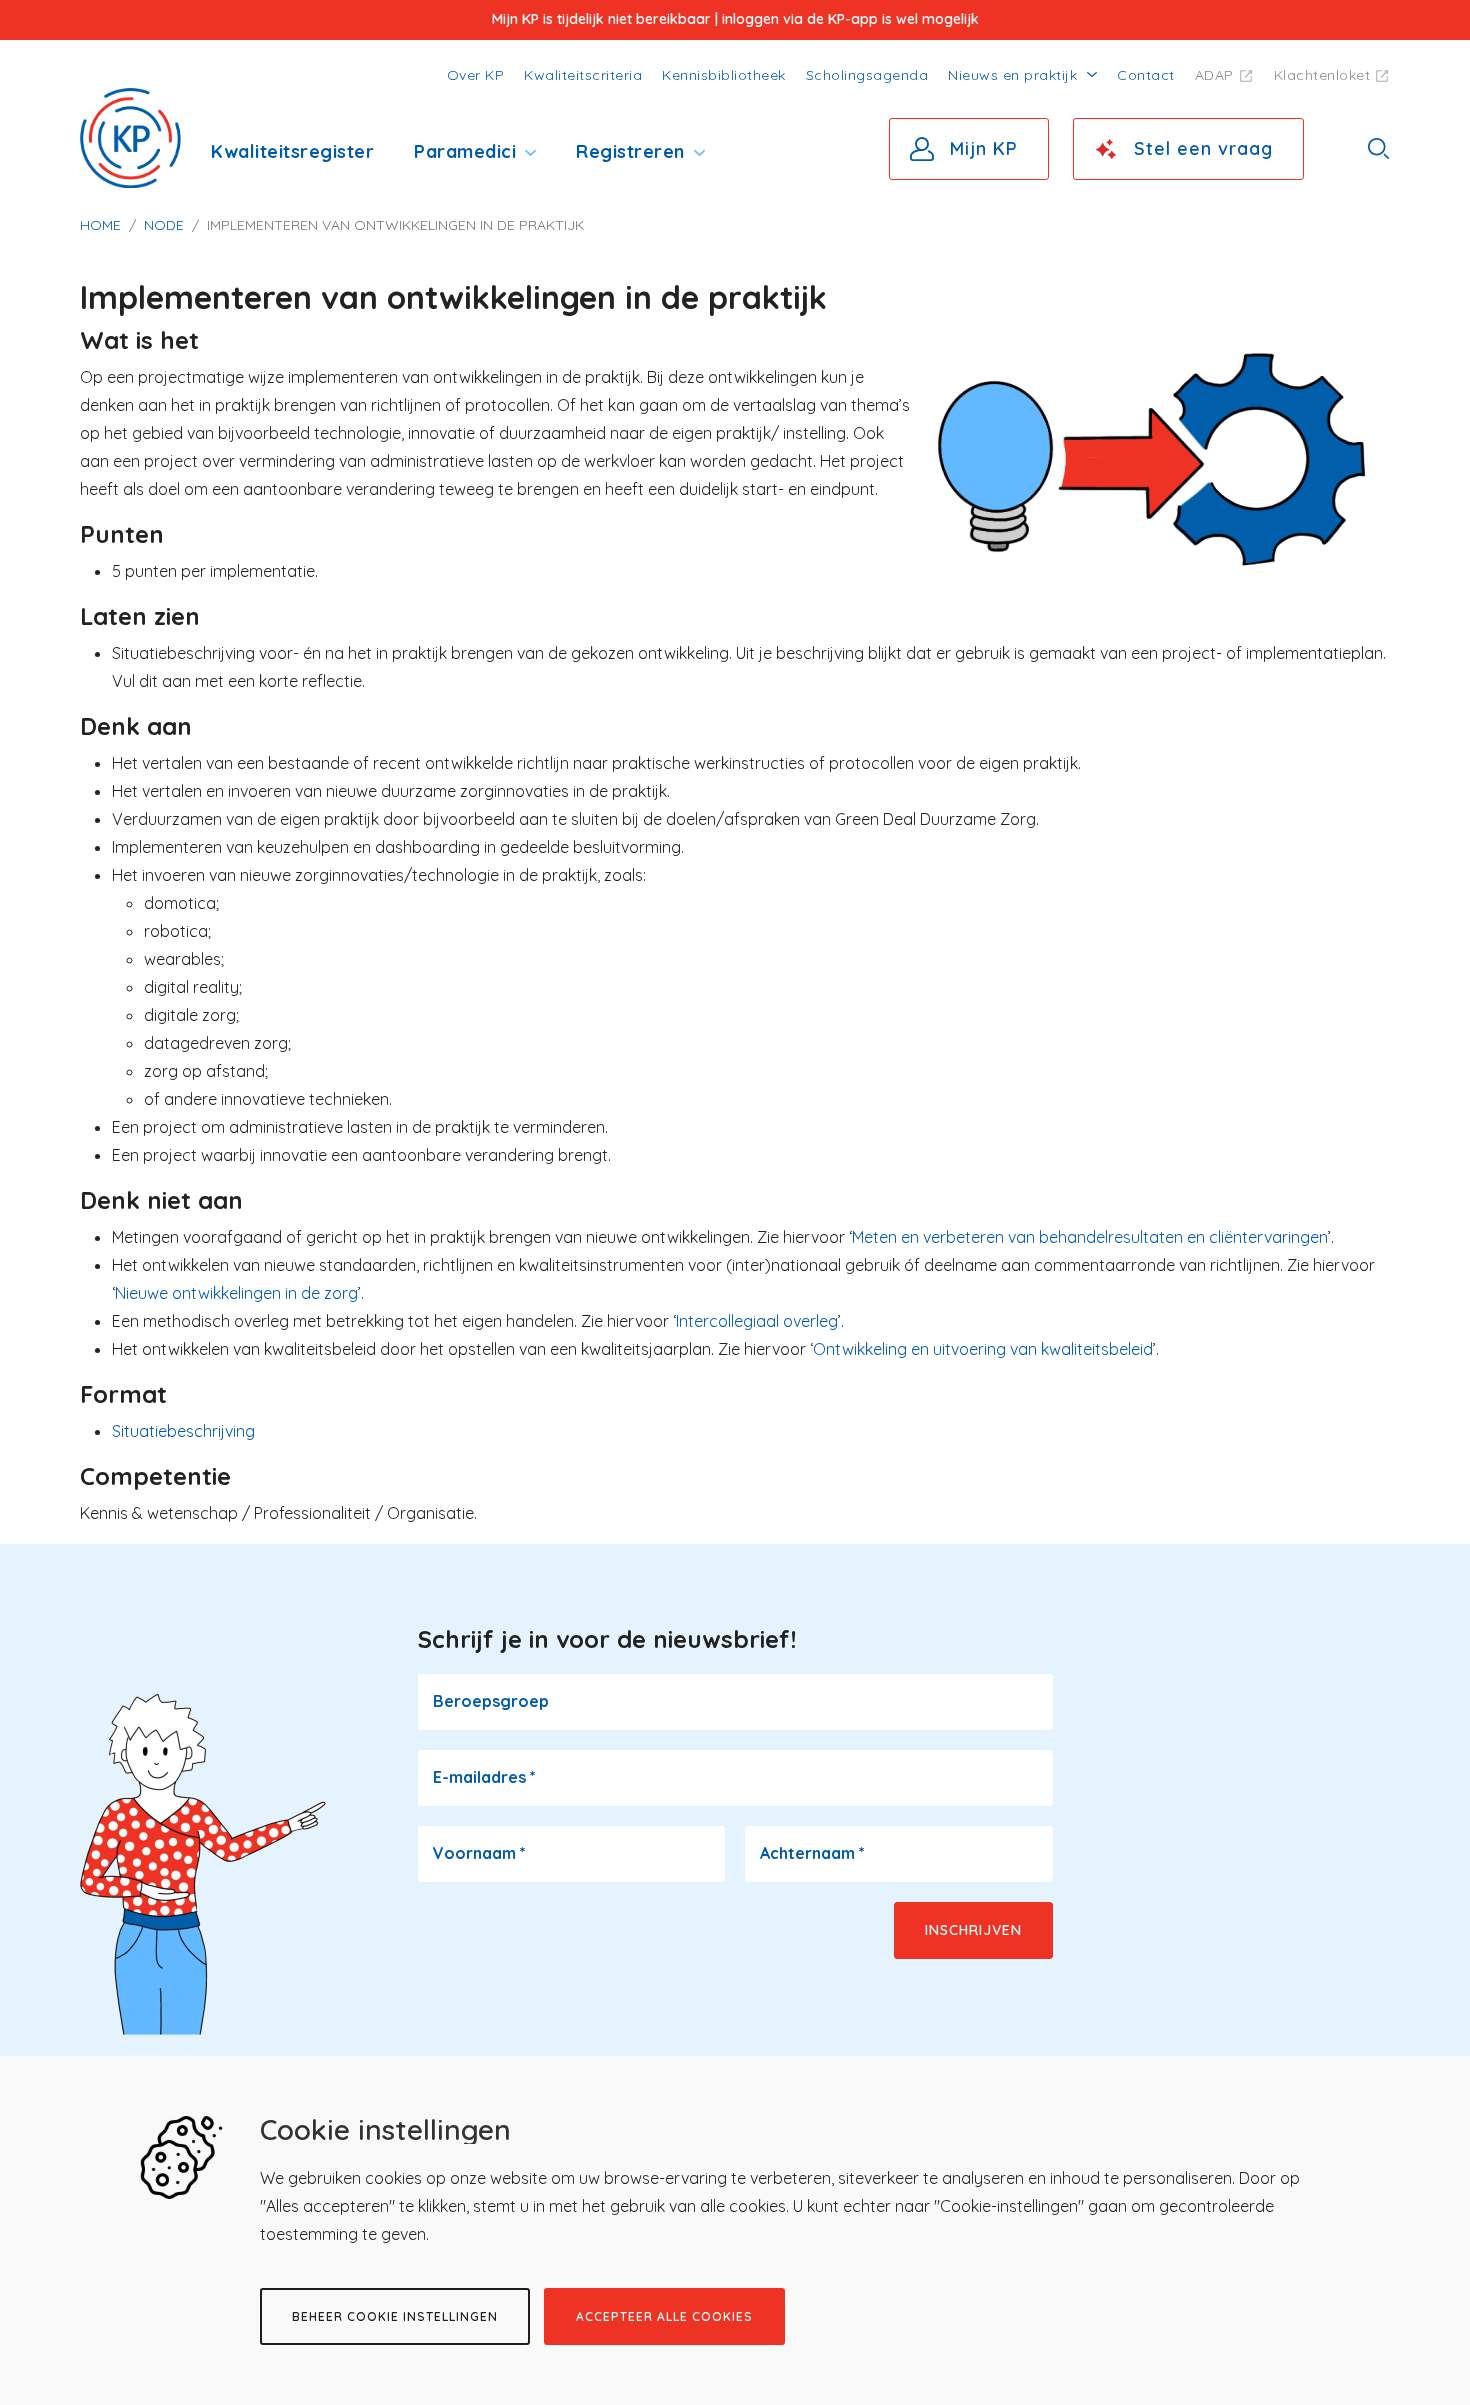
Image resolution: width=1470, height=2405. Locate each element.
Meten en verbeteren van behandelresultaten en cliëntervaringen (1090, 1237)
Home (100, 225)
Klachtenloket (1322, 75)
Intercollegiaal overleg (757, 1321)
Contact (1146, 75)
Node (164, 225)
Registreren (630, 151)
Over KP (476, 75)
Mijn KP (984, 148)
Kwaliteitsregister (292, 151)
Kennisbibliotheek (724, 75)
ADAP (1214, 75)
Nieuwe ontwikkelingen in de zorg (236, 1293)
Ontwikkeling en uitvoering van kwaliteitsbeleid (983, 1349)
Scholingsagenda (867, 75)
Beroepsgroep (491, 1701)
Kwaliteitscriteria (583, 75)
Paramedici (465, 151)
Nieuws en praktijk (1012, 75)
